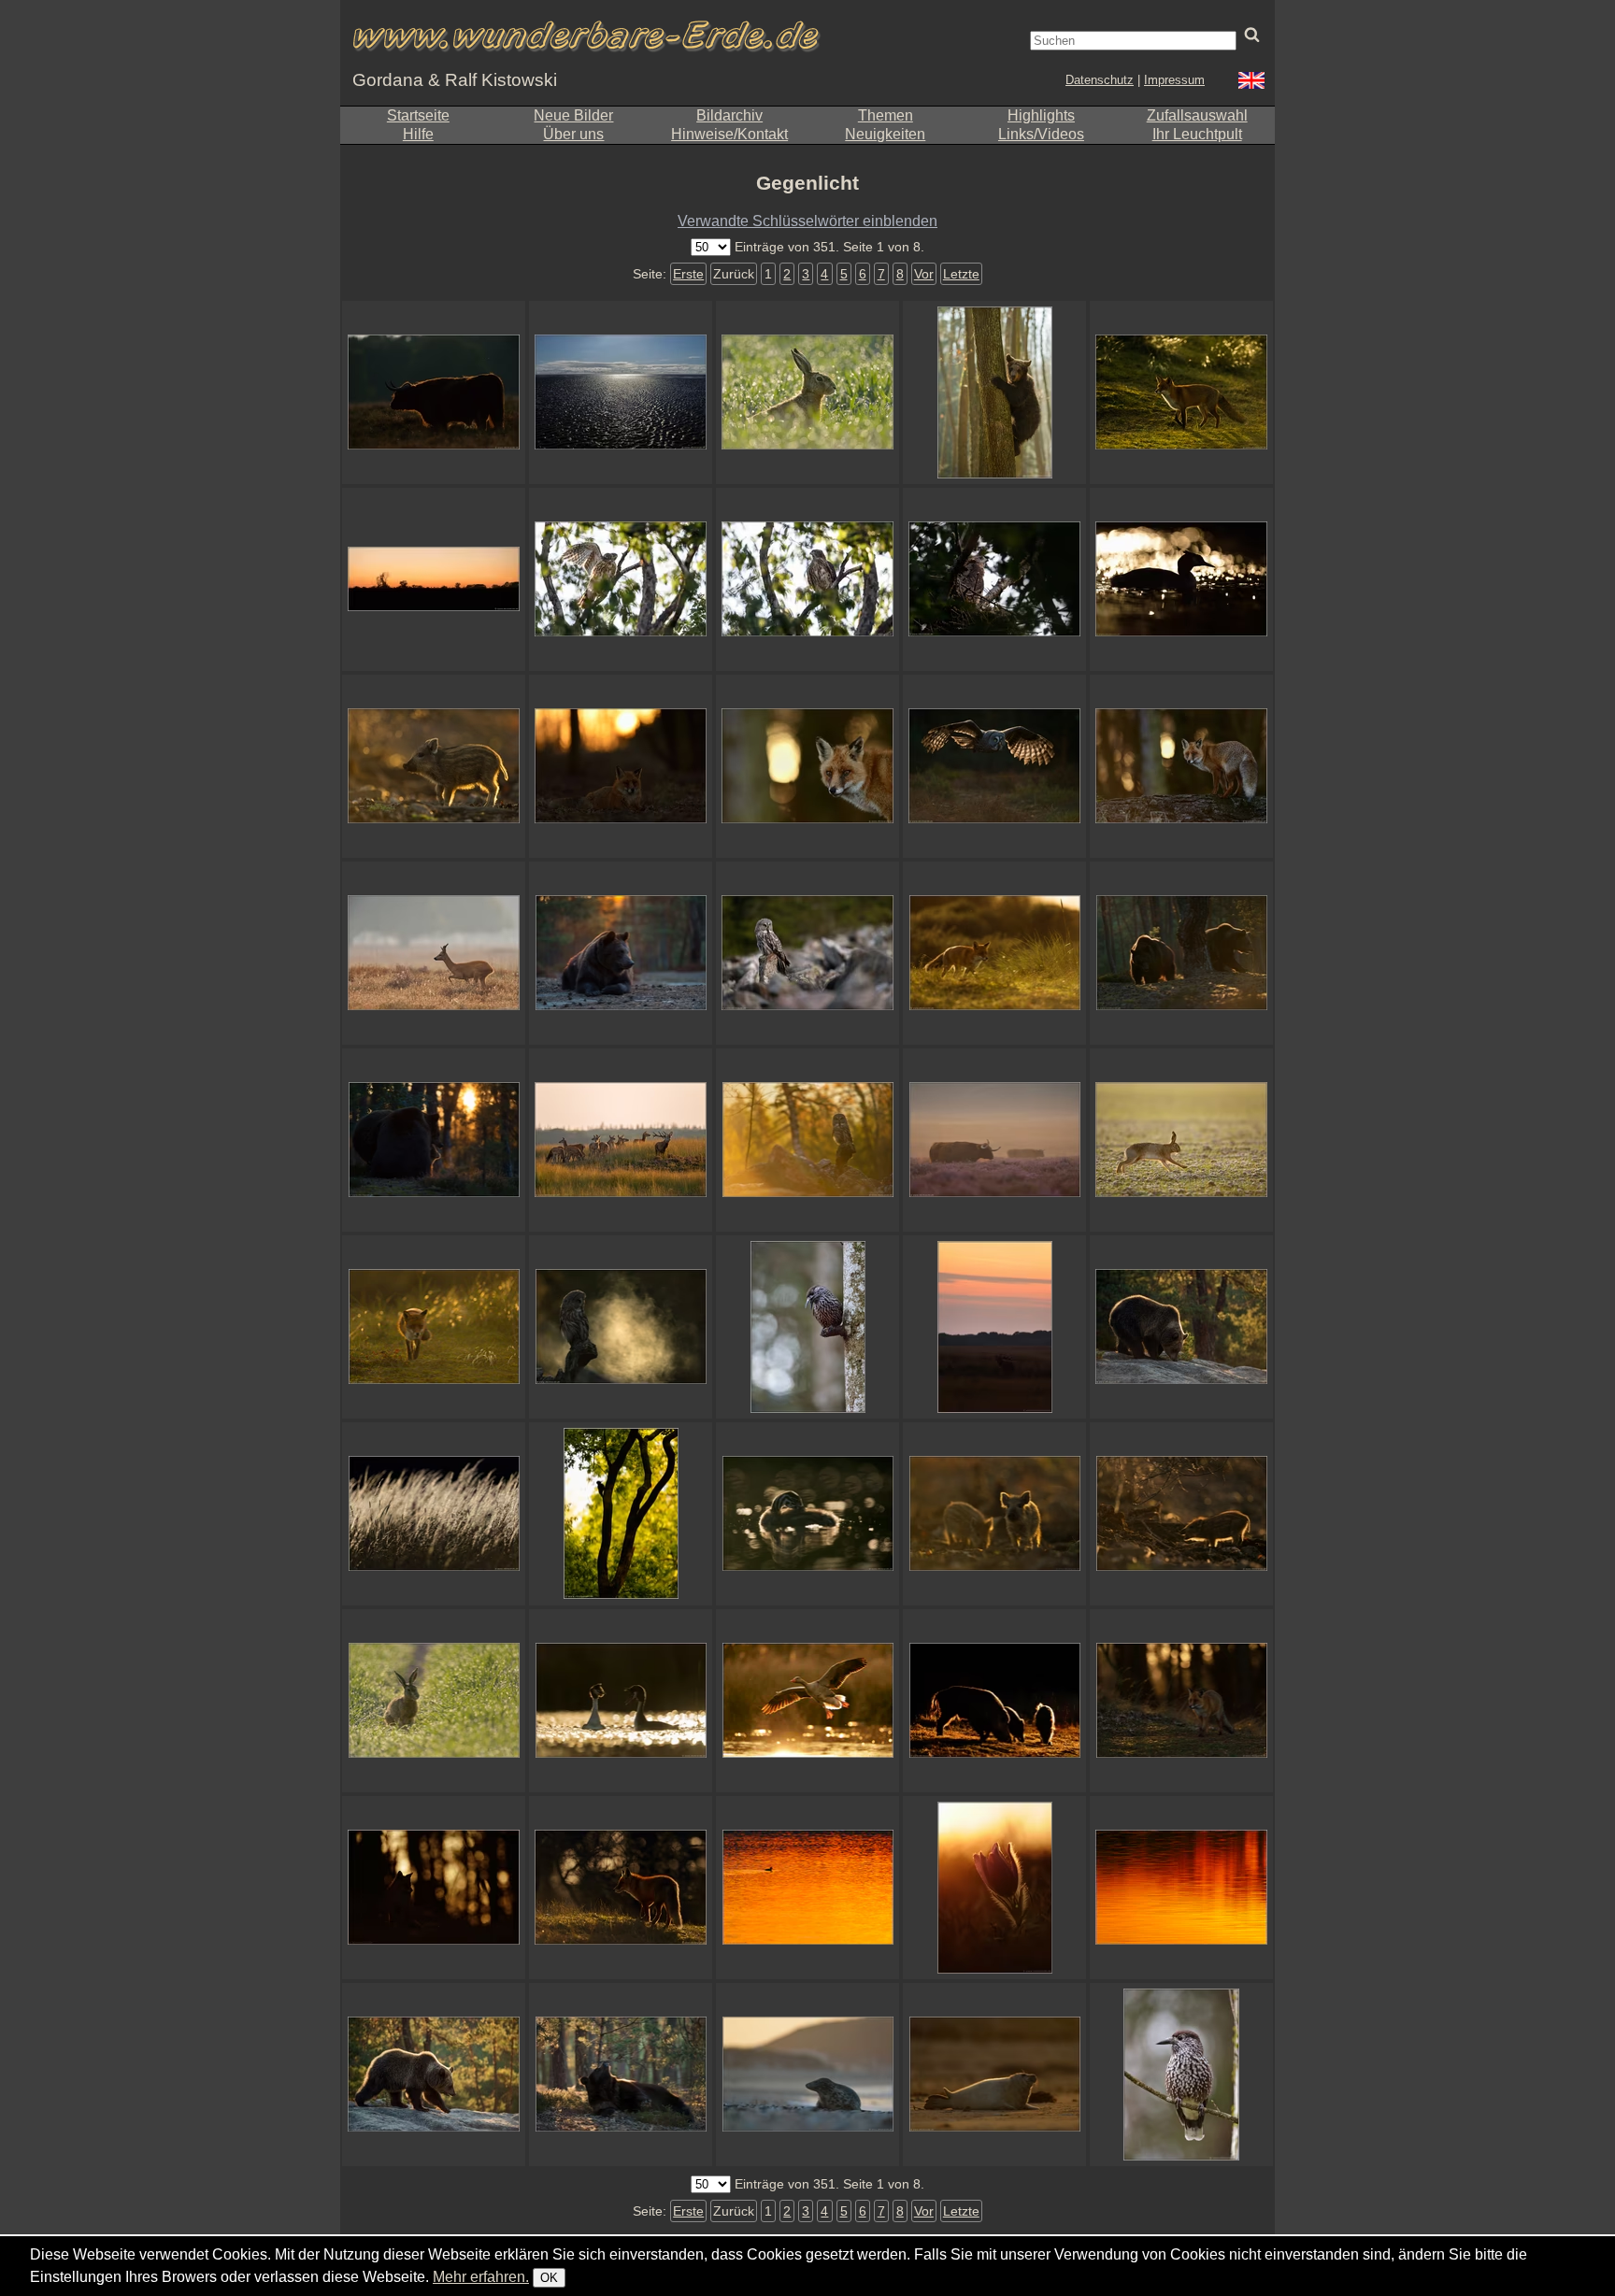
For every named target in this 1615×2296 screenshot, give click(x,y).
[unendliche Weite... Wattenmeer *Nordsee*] (621, 392)
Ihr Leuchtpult (1197, 134)
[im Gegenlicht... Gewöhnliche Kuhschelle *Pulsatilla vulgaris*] (994, 1888)
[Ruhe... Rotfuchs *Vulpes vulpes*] (621, 766)
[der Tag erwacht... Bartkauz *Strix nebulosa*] (807, 1140)
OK (549, 2278)
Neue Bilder (573, 115)
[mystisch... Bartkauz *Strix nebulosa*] (621, 1327)
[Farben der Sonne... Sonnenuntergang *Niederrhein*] (1181, 1888)
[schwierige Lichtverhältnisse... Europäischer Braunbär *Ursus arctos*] (1181, 953)
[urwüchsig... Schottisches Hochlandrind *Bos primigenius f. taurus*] (434, 392)
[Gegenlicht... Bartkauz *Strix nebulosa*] (994, 766)
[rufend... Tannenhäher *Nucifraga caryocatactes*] (807, 1327)
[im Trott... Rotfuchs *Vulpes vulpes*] (434, 1327)
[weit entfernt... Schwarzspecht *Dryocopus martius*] (621, 1514)
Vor (924, 274)
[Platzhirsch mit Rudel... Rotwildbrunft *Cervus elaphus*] (621, 1140)
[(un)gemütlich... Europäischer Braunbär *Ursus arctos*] (621, 2075)
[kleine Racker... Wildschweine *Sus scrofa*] (994, 1514)
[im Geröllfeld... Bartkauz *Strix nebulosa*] (807, 953)
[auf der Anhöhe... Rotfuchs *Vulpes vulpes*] (621, 1888)
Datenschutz (1100, 80)
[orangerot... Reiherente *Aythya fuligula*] (807, 1888)
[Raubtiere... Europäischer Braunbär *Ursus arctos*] (434, 1140)
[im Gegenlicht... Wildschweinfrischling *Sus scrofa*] (434, 766)
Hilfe (418, 134)
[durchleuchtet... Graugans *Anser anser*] (807, 1701)
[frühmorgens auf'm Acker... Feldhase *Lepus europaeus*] (1181, 1140)
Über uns (573, 134)
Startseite (418, 115)
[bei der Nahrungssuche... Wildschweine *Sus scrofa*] (994, 1701)
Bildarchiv (729, 115)
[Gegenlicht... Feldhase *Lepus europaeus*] (434, 1701)
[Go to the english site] (1251, 83)
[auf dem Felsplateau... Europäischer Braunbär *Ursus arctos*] (1181, 1327)
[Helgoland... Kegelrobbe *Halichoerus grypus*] (807, 2075)
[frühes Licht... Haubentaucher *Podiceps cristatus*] (621, 1701)
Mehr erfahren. (481, 2277)
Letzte (961, 274)
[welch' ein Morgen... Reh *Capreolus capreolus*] (434, 953)
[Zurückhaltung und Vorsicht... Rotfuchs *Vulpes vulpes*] (1181, 1701)
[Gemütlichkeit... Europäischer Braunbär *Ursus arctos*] (621, 953)
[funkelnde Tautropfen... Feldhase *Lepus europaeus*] (807, 392)
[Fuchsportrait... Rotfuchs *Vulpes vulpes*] (807, 766)
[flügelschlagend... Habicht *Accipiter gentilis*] (621, 579)
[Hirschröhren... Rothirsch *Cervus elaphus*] (994, 1327)
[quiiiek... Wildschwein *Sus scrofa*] (1181, 1514)
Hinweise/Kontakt (729, 134)
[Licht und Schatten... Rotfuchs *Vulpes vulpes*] (1181, 392)
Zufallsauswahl (1197, 115)
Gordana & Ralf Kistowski (455, 80)
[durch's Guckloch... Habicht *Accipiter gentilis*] (994, 579)
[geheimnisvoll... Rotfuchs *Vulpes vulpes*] (434, 1888)
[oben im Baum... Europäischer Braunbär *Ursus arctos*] (994, 392)
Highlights (1041, 115)
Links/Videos (1041, 134)
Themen (886, 115)
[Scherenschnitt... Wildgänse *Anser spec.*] (434, 579)
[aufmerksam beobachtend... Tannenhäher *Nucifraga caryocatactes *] (1181, 2075)
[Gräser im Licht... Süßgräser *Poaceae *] (434, 1514)
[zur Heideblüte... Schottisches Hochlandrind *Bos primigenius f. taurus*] (994, 1140)
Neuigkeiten (885, 134)
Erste (688, 274)
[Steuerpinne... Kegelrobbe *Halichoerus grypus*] (994, 2075)
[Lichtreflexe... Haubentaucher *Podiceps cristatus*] (807, 1514)
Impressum (1174, 80)
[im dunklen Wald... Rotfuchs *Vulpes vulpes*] (1181, 766)
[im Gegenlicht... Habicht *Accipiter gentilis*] (807, 579)
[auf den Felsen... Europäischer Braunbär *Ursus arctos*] (434, 2075)
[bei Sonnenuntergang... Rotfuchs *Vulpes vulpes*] (994, 953)
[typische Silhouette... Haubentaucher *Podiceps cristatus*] (1181, 579)
